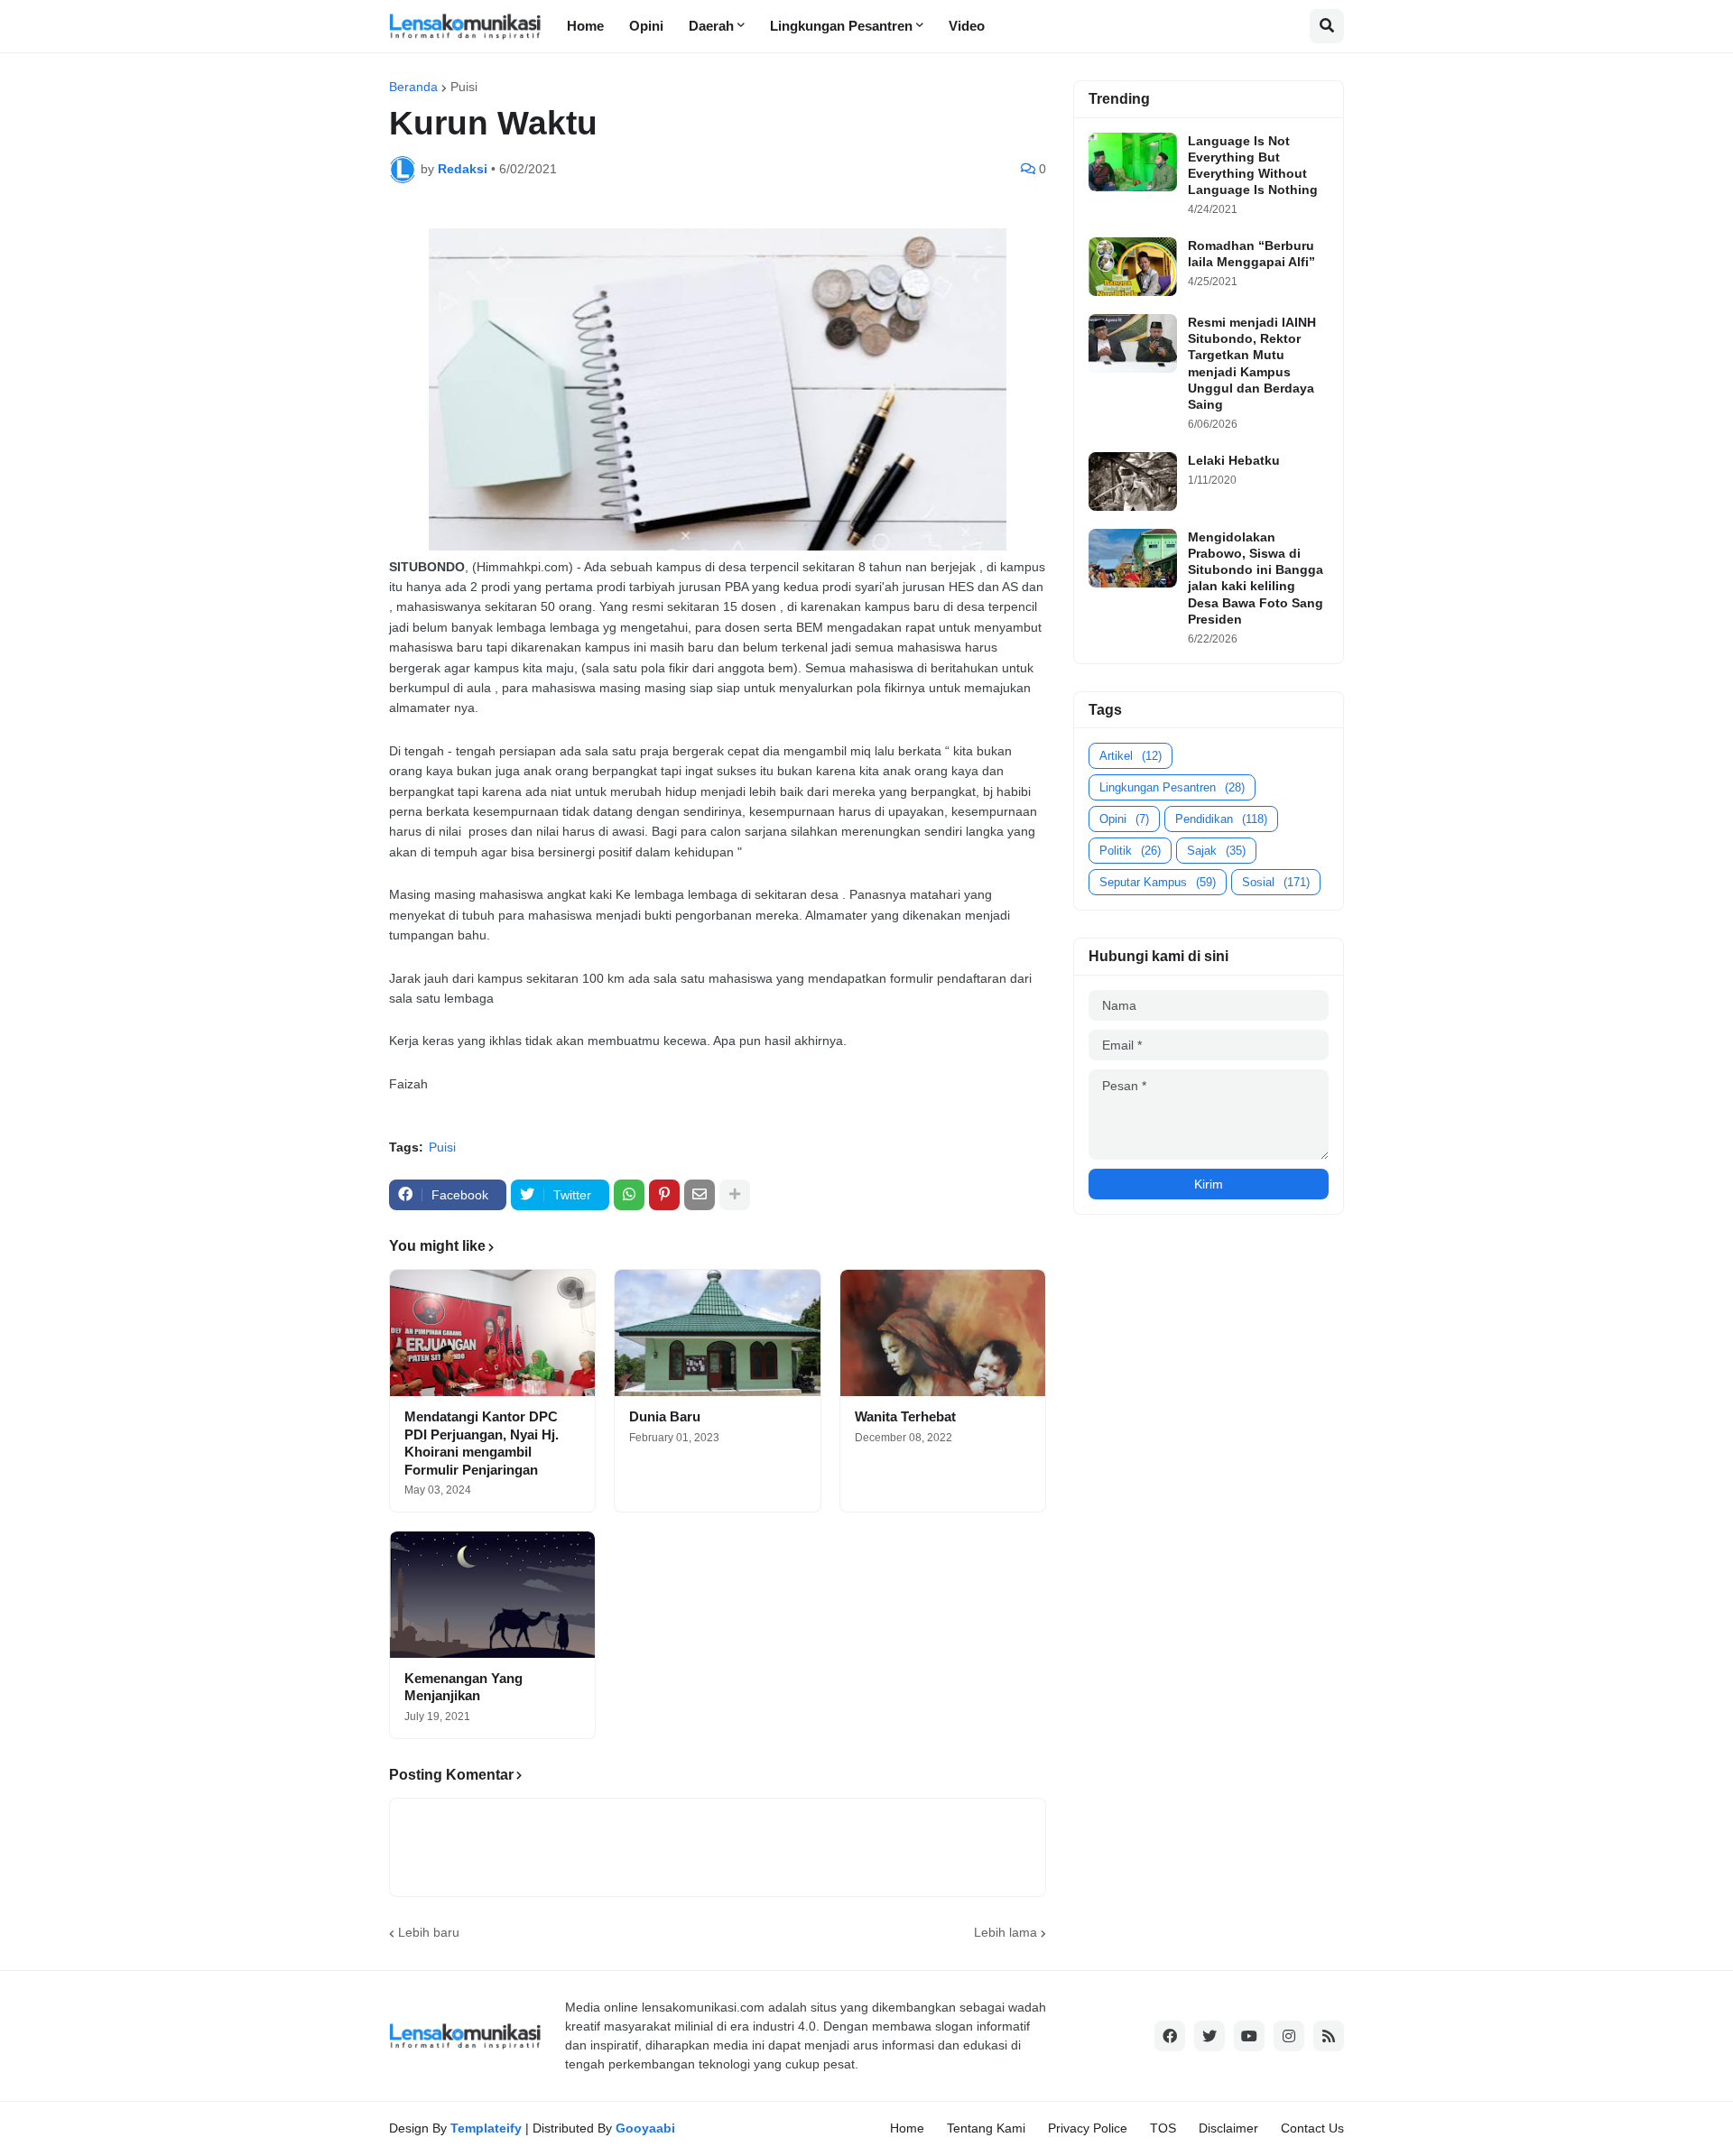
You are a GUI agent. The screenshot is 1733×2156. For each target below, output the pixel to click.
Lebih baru (429, 1932)
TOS (1163, 2128)
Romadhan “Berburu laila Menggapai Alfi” (1251, 254)
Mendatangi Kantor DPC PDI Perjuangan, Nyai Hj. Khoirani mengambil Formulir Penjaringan (482, 1443)
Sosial (1276, 882)
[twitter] (1209, 2036)
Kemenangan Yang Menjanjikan (463, 1687)
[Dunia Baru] (717, 1333)
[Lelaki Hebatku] (1133, 481)
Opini (1124, 819)
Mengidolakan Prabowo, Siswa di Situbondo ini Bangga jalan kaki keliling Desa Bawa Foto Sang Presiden (1256, 578)
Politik (1130, 851)
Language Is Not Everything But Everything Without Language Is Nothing (1253, 166)
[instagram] (1289, 2036)
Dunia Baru (665, 1416)
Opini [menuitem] (646, 26)
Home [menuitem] (585, 26)
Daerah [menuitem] (711, 26)
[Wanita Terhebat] (943, 1333)
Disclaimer (1228, 2128)
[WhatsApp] (629, 1195)
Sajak (1216, 851)
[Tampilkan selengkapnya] (735, 1195)
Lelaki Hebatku (1234, 460)
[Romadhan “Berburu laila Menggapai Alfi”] (1133, 267)
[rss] (1329, 2036)
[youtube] (1249, 2036)
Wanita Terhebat (905, 1416)
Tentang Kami (986, 2128)
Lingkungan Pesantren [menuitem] (841, 26)
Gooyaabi (645, 2128)
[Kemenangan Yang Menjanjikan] (492, 1595)
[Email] (700, 1195)
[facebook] (1170, 2036)
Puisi (464, 87)
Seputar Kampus (1158, 882)
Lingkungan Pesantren (1172, 787)
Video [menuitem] (967, 26)
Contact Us (1312, 2128)
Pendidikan (1221, 819)
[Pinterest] (664, 1195)
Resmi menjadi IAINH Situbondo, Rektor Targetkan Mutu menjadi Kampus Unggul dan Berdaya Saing (1252, 363)
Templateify (486, 2128)
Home (907, 2128)
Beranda (413, 87)
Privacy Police (1088, 2128)
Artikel (1131, 756)
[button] (1327, 26)
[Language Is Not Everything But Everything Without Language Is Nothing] (1133, 162)
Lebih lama (1006, 1932)
